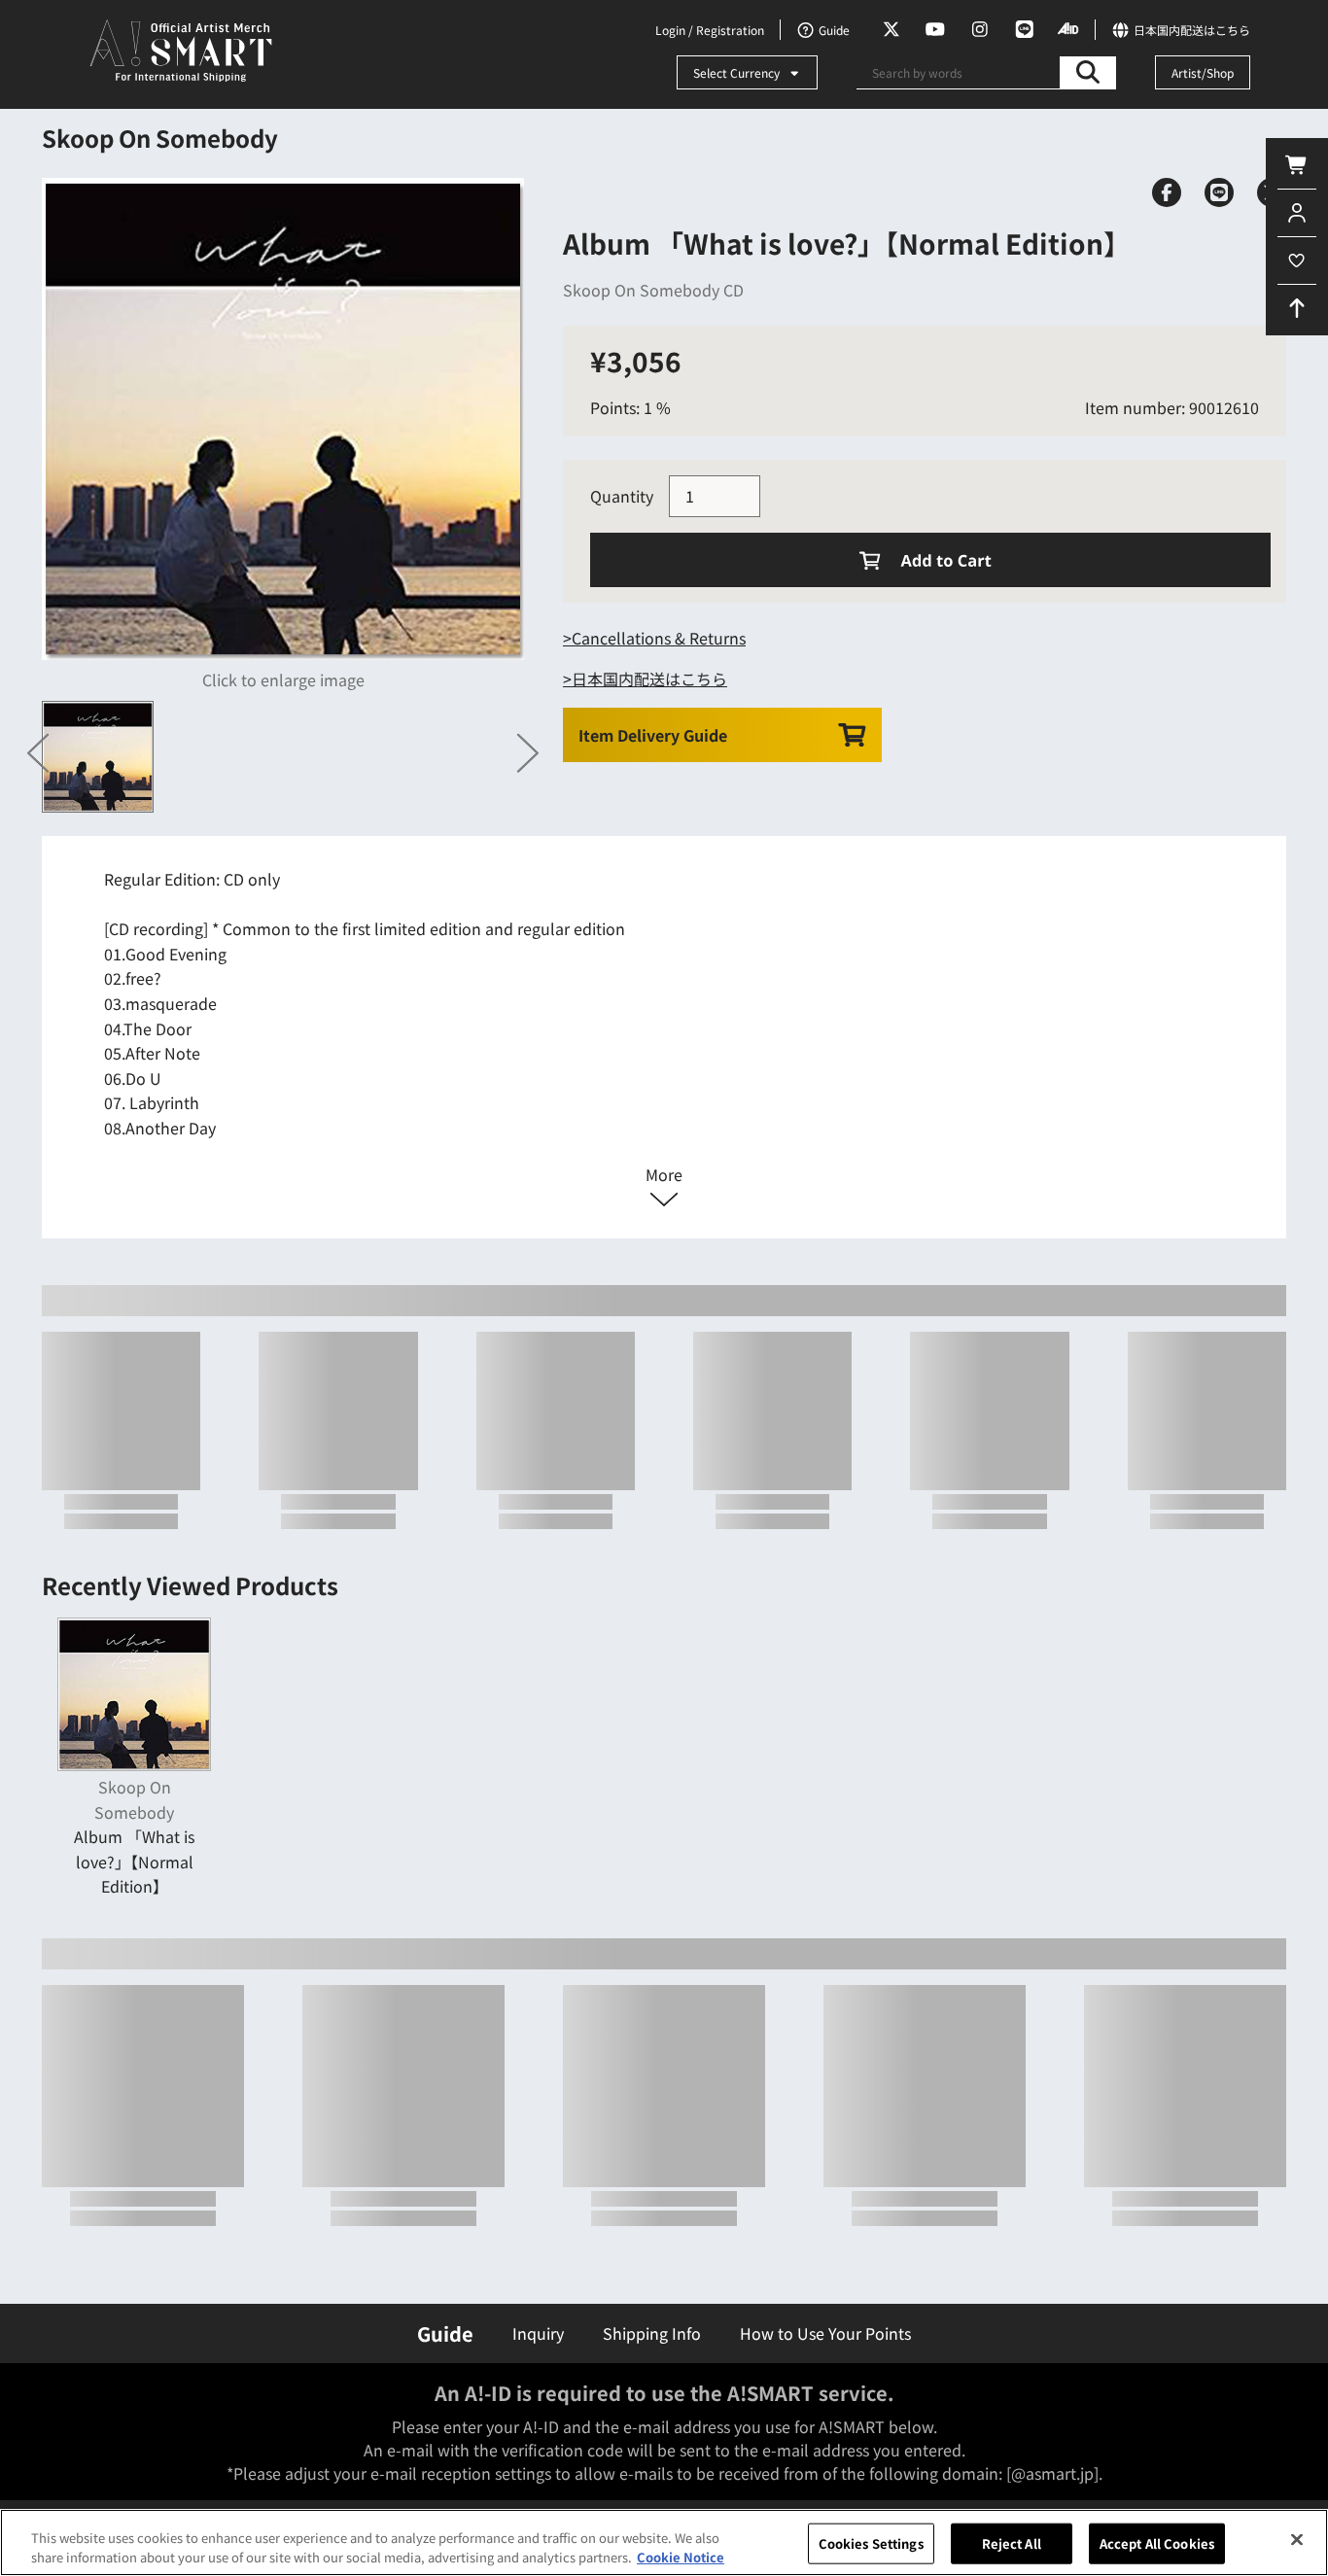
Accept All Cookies (1157, 2543)
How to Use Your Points (825, 2333)
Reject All (1012, 2543)
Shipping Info (652, 2333)
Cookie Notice (681, 2556)
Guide (445, 2333)
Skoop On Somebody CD (653, 290)
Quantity (622, 496)
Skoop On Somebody (160, 138)
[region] (664, 2542)
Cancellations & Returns (659, 638)
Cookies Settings (871, 2543)
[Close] (1297, 2540)
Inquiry (538, 2333)
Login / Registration (710, 30)
